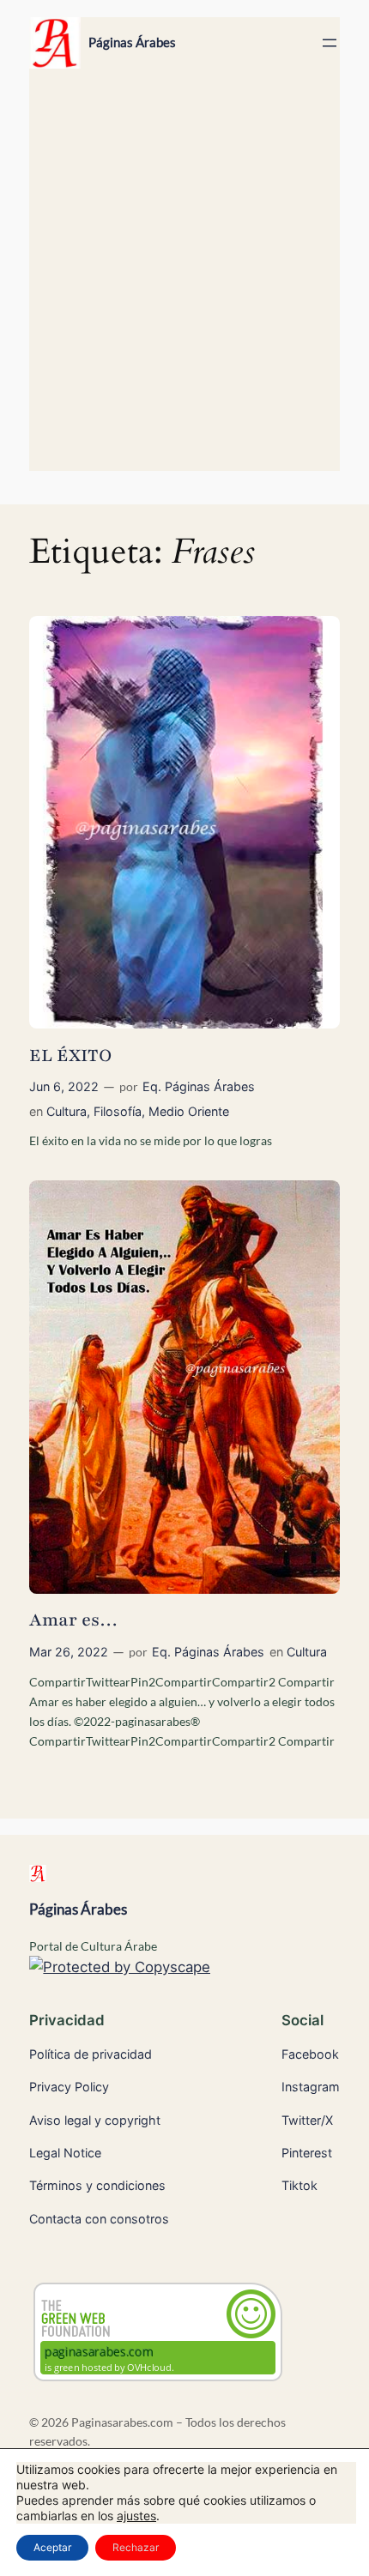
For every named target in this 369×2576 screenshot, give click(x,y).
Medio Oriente (189, 1111)
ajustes (136, 2516)
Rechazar (136, 2547)
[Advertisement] (184, 278)
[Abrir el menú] (330, 43)
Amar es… (74, 1620)
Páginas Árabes (132, 42)
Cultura (67, 1111)
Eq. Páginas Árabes (199, 1086)
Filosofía (118, 1111)
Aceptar (52, 2547)
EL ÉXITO (70, 1056)
